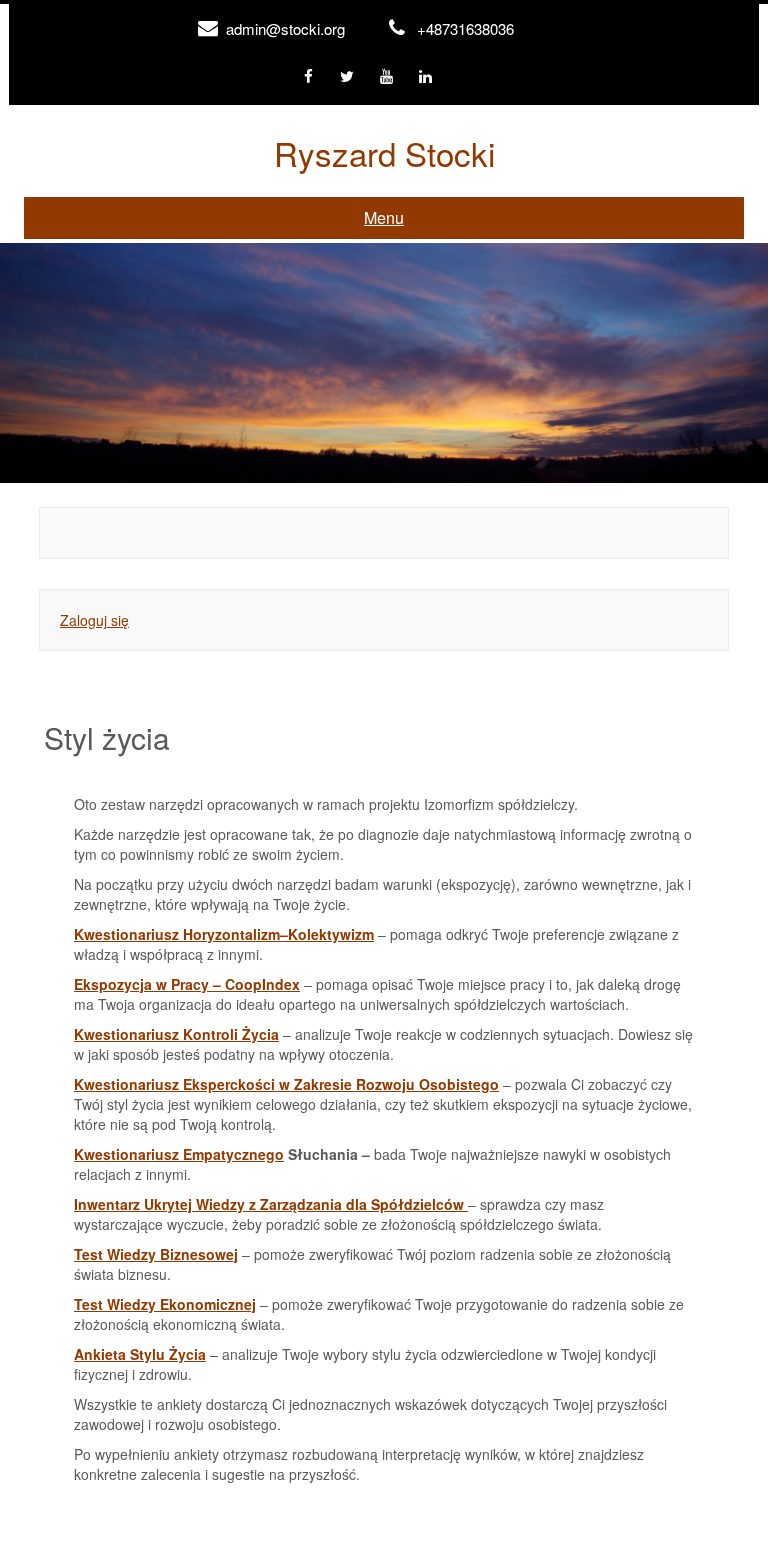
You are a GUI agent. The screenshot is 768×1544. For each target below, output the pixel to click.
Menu (384, 217)
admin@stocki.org (285, 28)
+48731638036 (465, 28)
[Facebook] (308, 77)
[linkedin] (425, 77)
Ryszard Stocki (384, 152)
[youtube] (386, 77)
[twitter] (347, 77)
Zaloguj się (94, 620)
